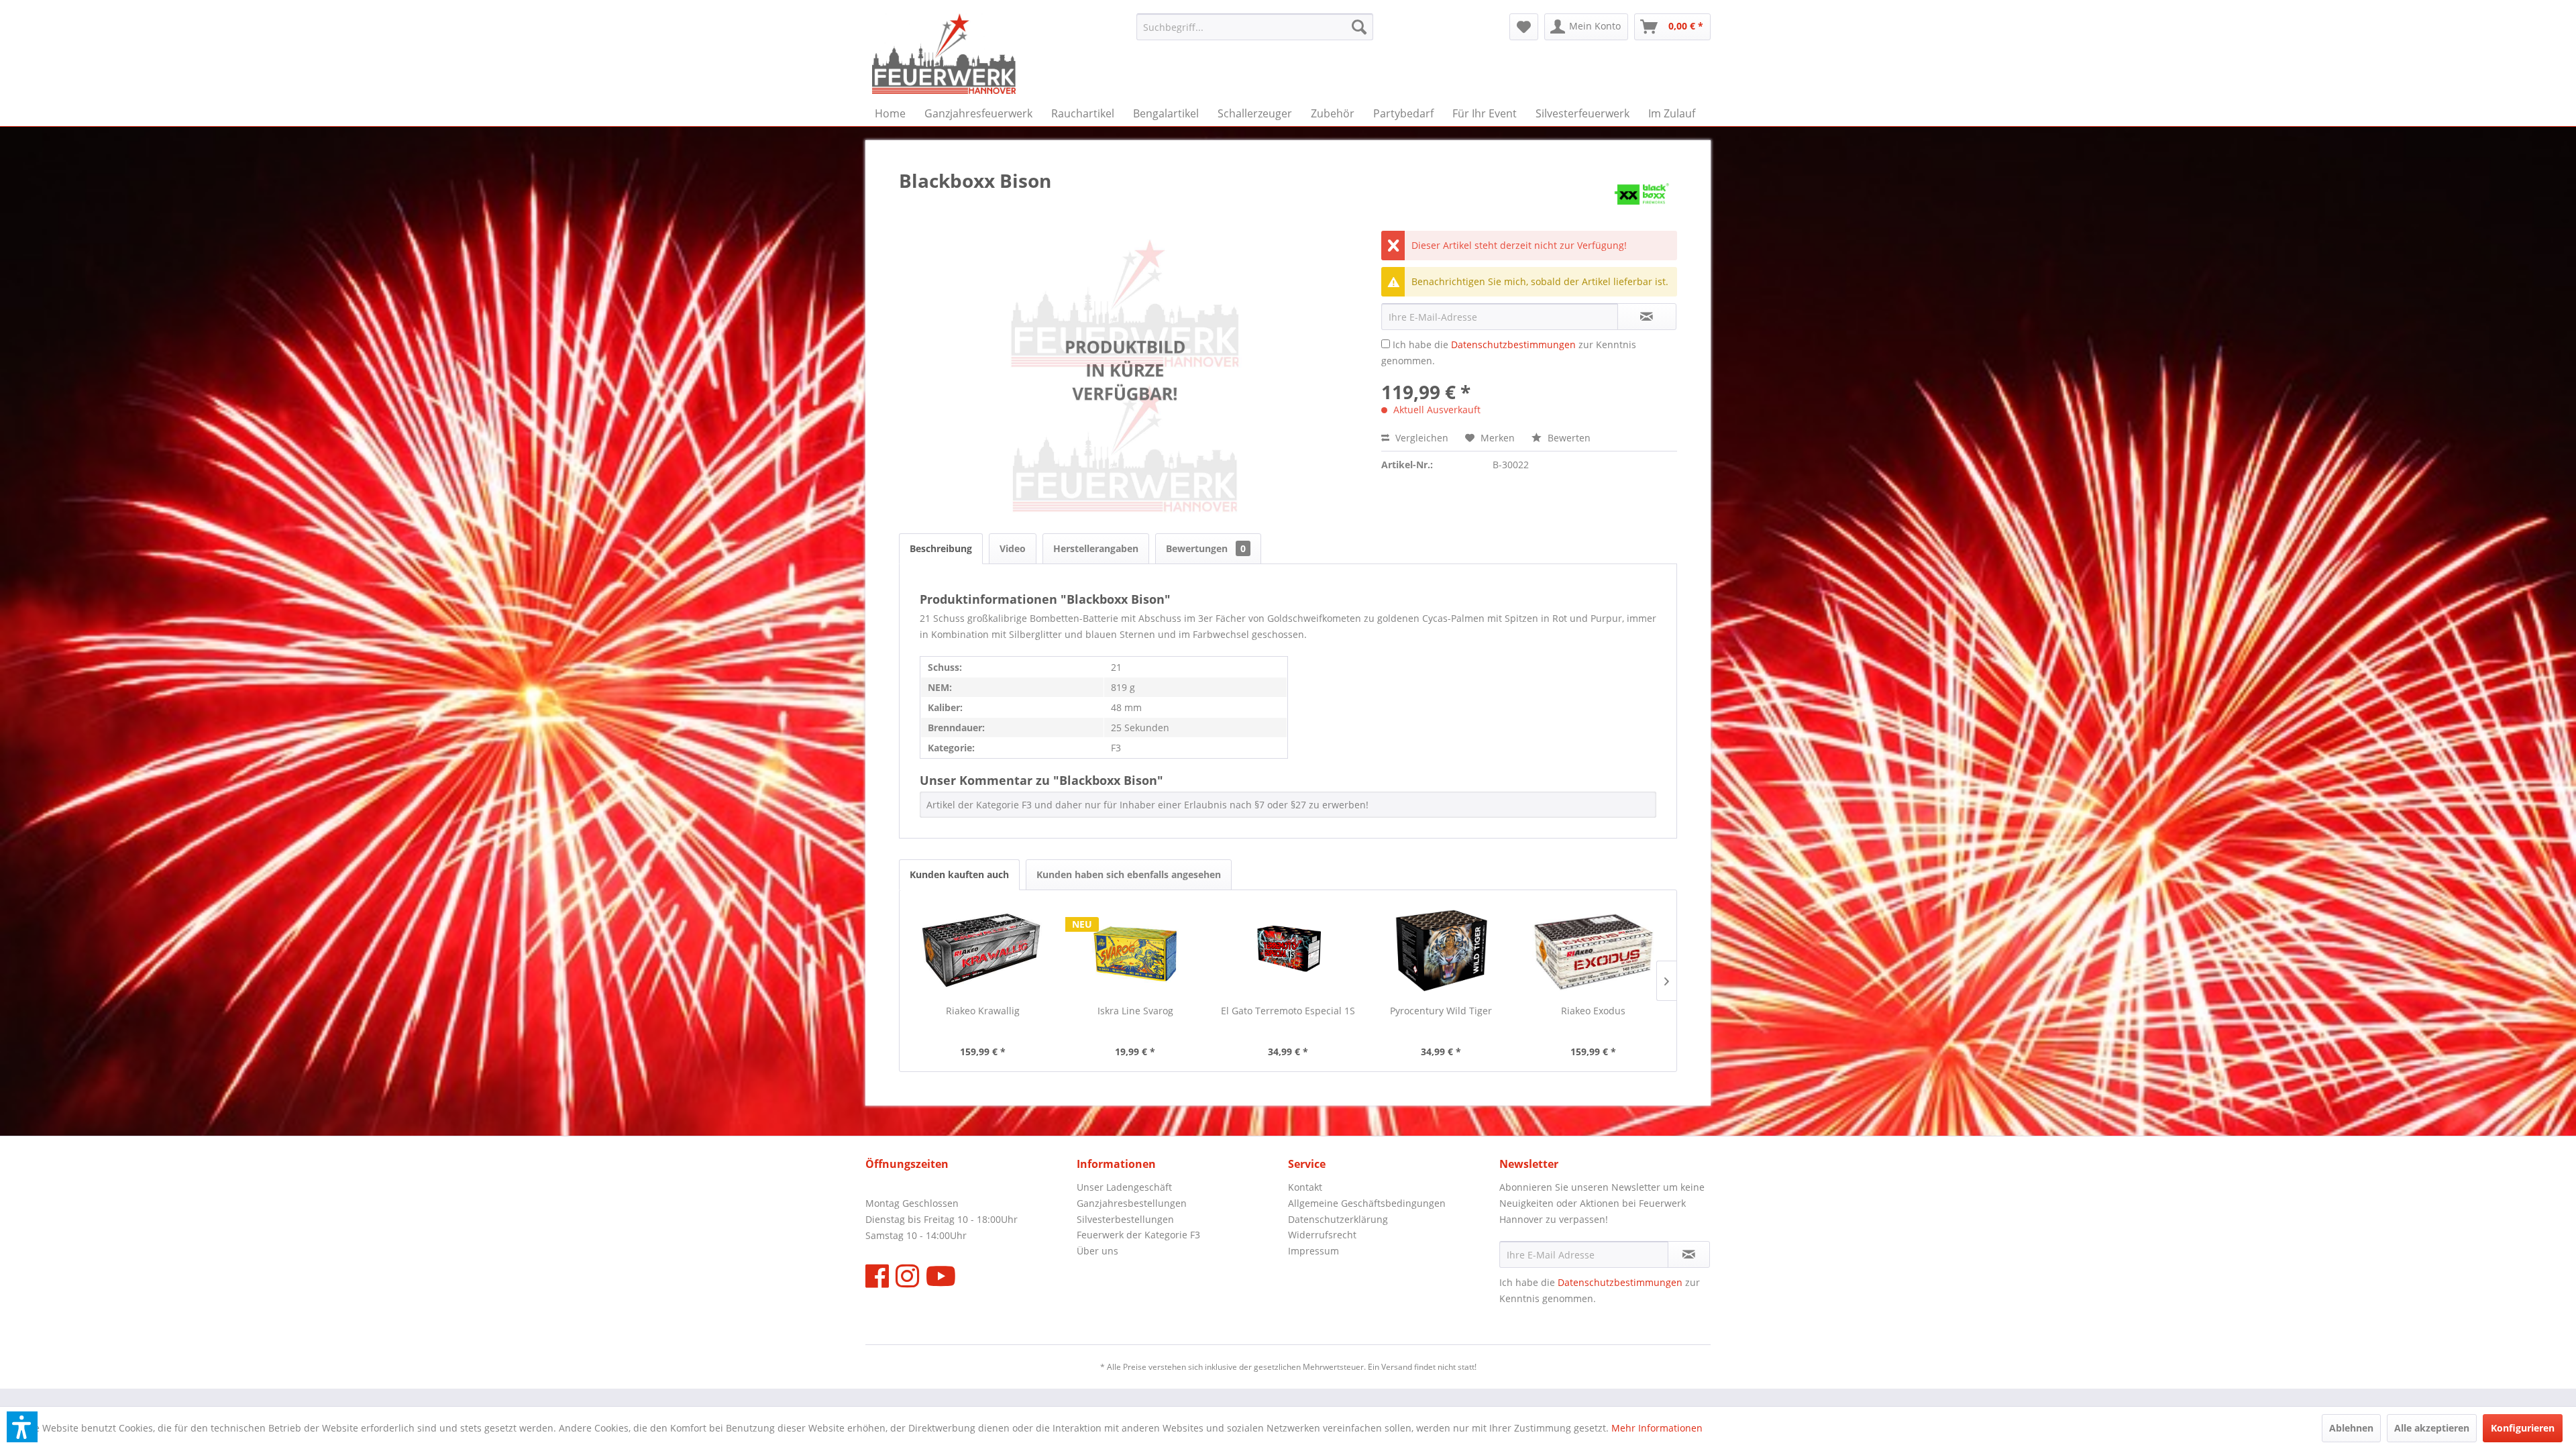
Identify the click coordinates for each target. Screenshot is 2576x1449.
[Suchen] (1359, 27)
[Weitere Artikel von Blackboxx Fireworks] (1642, 194)
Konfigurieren (2523, 1428)
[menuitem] (1255, 27)
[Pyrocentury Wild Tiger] (1441, 951)
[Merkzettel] (1524, 27)
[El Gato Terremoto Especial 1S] (1288, 951)
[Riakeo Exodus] (1593, 951)
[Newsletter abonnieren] (1689, 1254)
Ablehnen (2351, 1428)
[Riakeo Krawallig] (983, 951)
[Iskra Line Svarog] (1136, 951)
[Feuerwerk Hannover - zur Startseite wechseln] (944, 54)
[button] (22, 1427)
